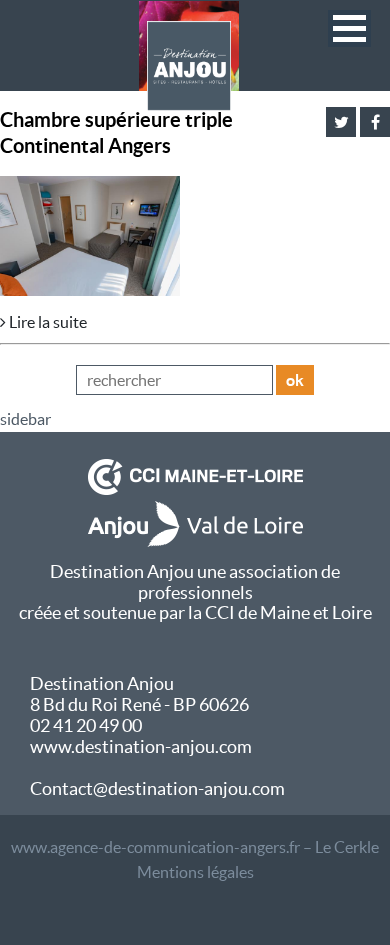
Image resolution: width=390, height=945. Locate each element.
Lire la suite (46, 322)
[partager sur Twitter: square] (341, 122)
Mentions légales (195, 872)
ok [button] (295, 380)
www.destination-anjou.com (141, 746)
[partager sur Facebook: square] (375, 122)
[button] (349, 28)
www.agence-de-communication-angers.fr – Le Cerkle (195, 847)
